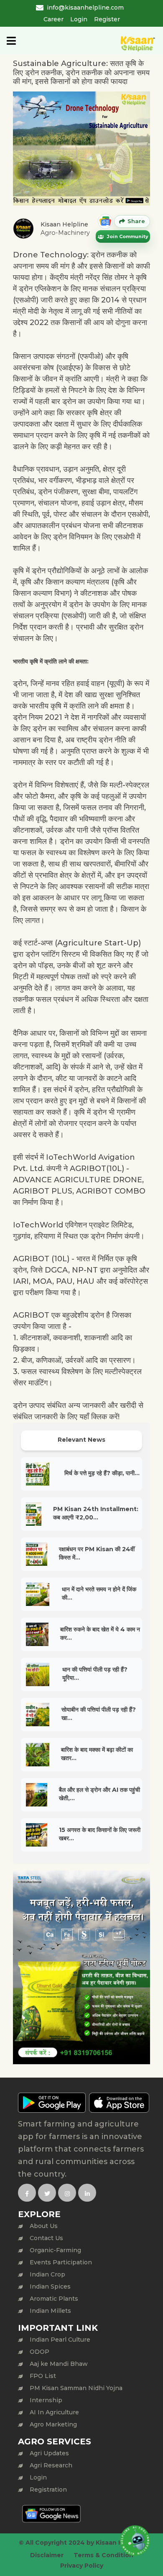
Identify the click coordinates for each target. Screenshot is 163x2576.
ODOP (39, 2352)
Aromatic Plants (54, 2299)
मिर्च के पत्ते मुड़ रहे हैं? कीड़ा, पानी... (102, 1473)
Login (79, 19)
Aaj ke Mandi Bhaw (59, 2364)
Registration (48, 2490)
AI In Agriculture (54, 2412)
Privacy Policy (82, 2566)
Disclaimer (47, 2555)
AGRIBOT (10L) (41, 1259)
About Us (44, 2226)
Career (53, 19)
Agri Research (51, 2465)
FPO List (43, 2376)
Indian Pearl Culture (60, 2340)
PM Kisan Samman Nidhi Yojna (76, 2388)
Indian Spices (50, 2286)
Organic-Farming (55, 2250)
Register (107, 19)
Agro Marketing (53, 2424)
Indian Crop (47, 2274)
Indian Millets (50, 2311)
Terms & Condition (103, 2555)
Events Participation (61, 2262)
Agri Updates (49, 2453)
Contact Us (46, 2238)
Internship (46, 2400)
